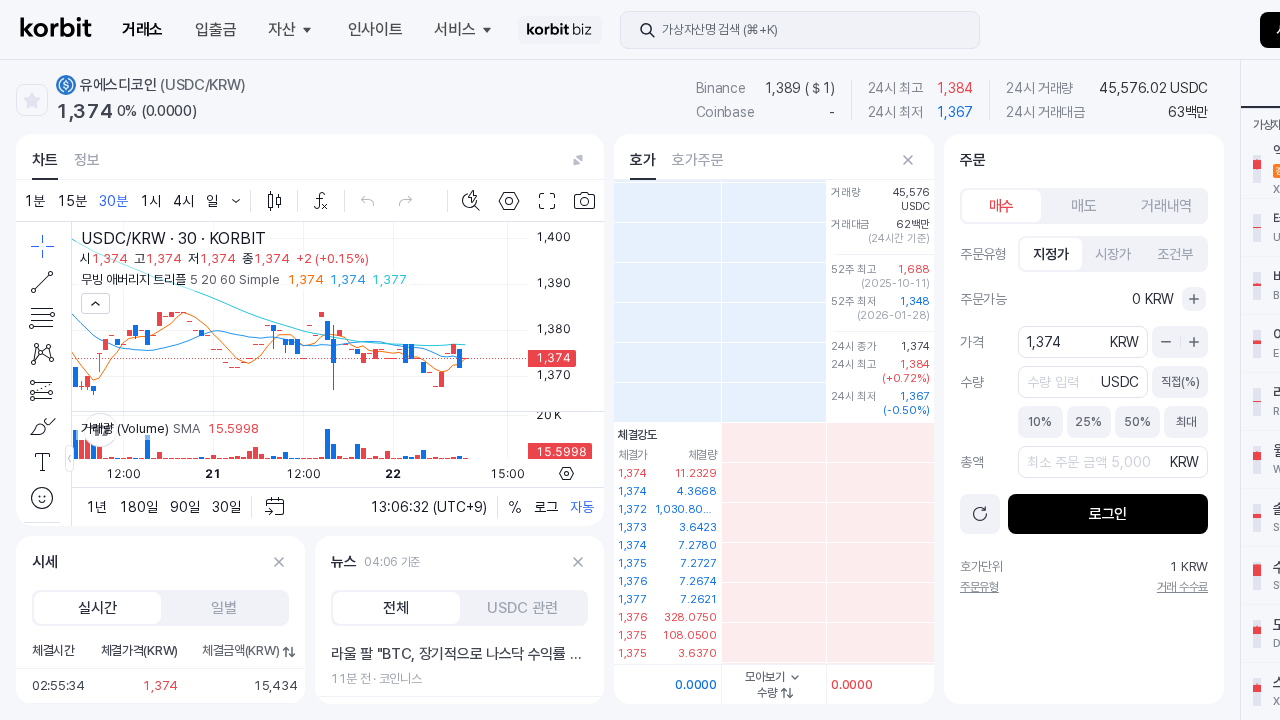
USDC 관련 (522, 608)
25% (1088, 422)
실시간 (97, 608)
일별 (224, 608)
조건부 (1175, 254)
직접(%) (1180, 382)
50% (1137, 422)
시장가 (1113, 254)
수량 (767, 693)
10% (1040, 422)
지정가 (1051, 254)
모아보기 (765, 677)
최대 (1186, 422)
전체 (396, 608)
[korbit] (56, 29)
